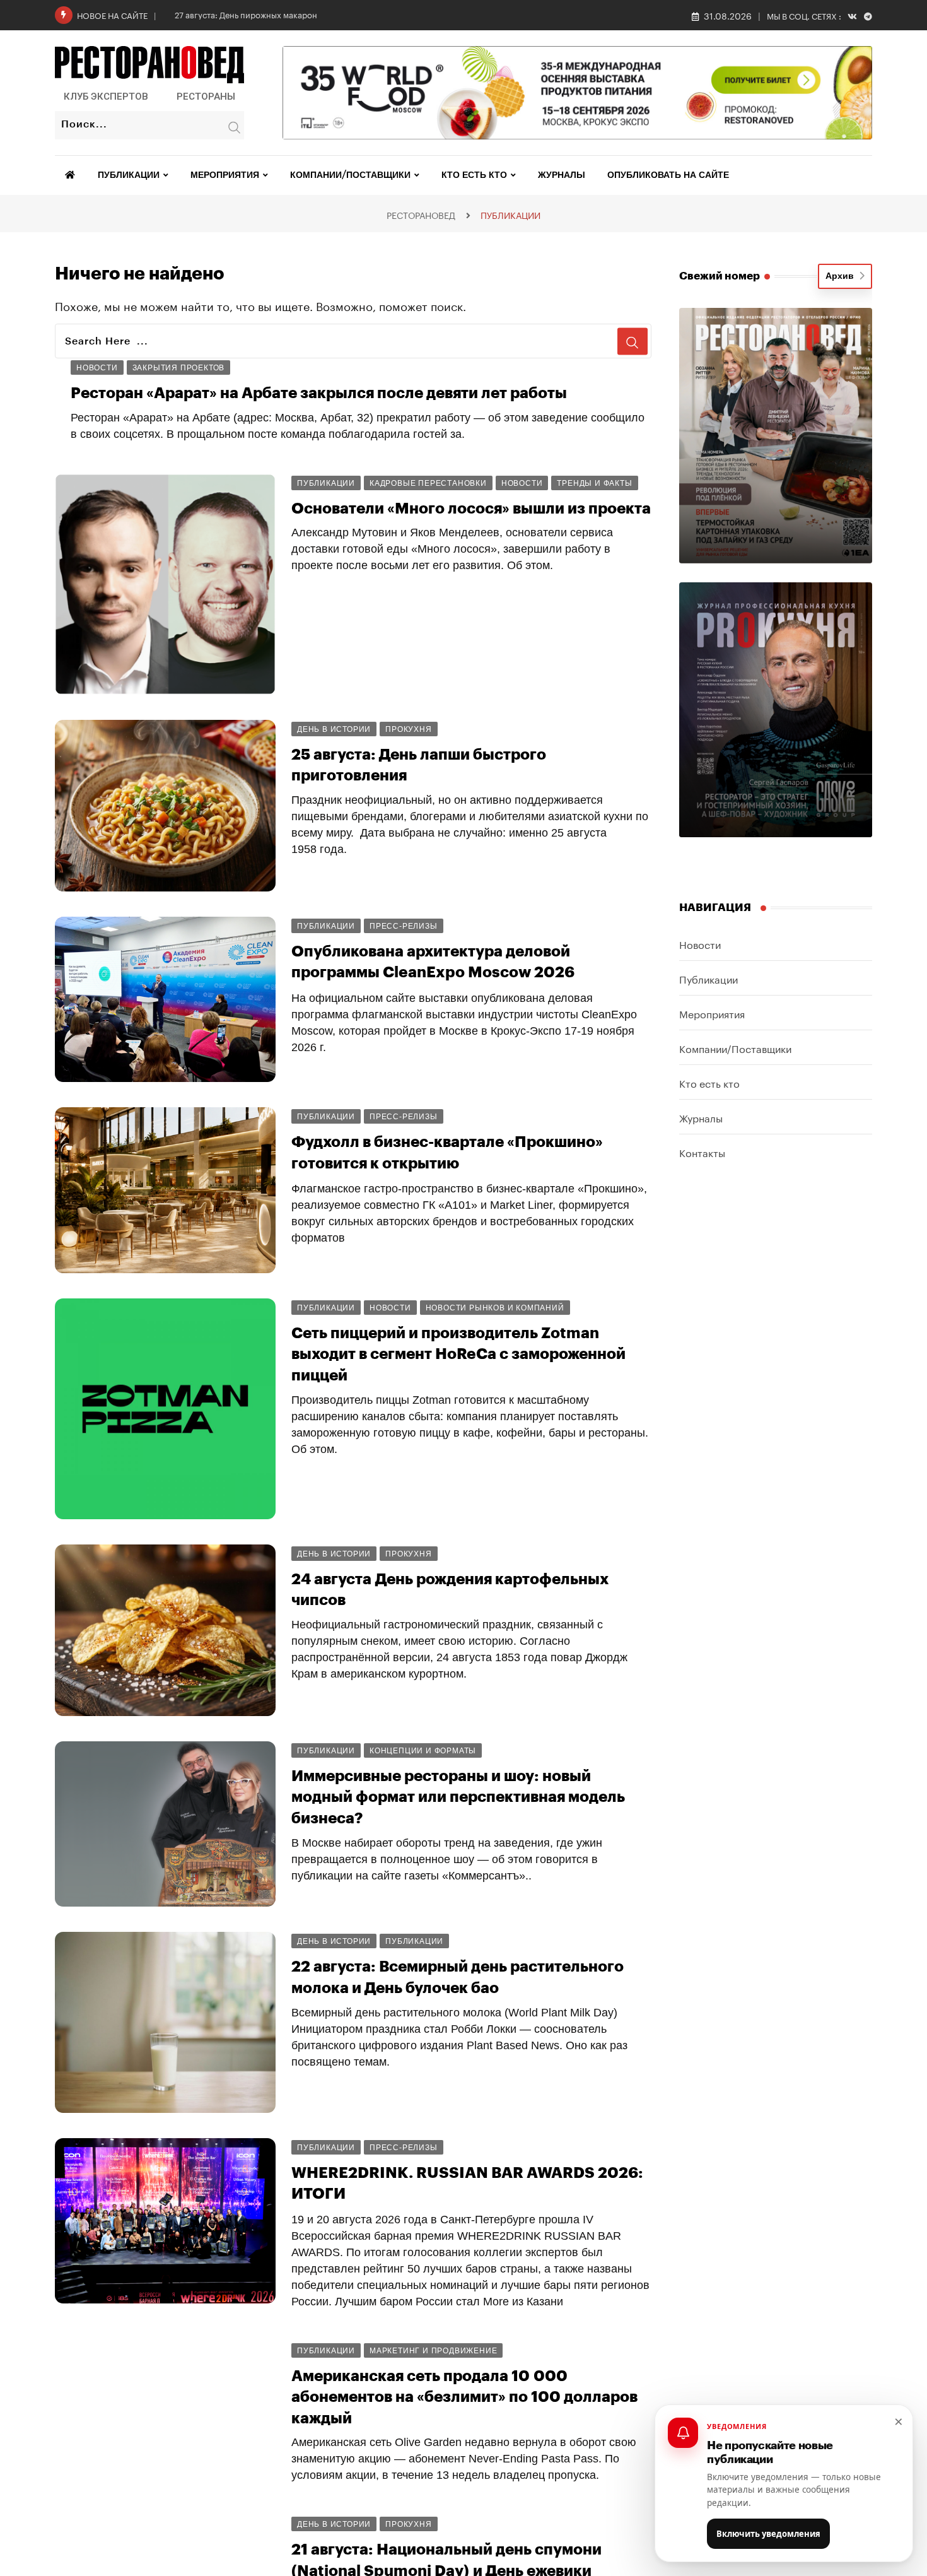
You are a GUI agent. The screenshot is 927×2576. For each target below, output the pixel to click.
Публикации (129, 175)
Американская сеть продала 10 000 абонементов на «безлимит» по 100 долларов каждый (464, 2397)
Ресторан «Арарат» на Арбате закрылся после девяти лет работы (319, 393)
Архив (842, 276)
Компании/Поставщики (350, 175)
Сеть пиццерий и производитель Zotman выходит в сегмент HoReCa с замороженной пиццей (458, 1354)
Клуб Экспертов (106, 97)
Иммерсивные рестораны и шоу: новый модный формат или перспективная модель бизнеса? (458, 1797)
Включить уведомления (768, 2534)
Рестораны (206, 97)
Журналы (562, 175)
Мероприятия (225, 175)
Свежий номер (720, 276)
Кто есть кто (474, 175)
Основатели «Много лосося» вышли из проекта (471, 509)
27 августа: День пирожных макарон (246, 14)
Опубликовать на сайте (668, 175)
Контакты (702, 1152)
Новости (700, 944)
